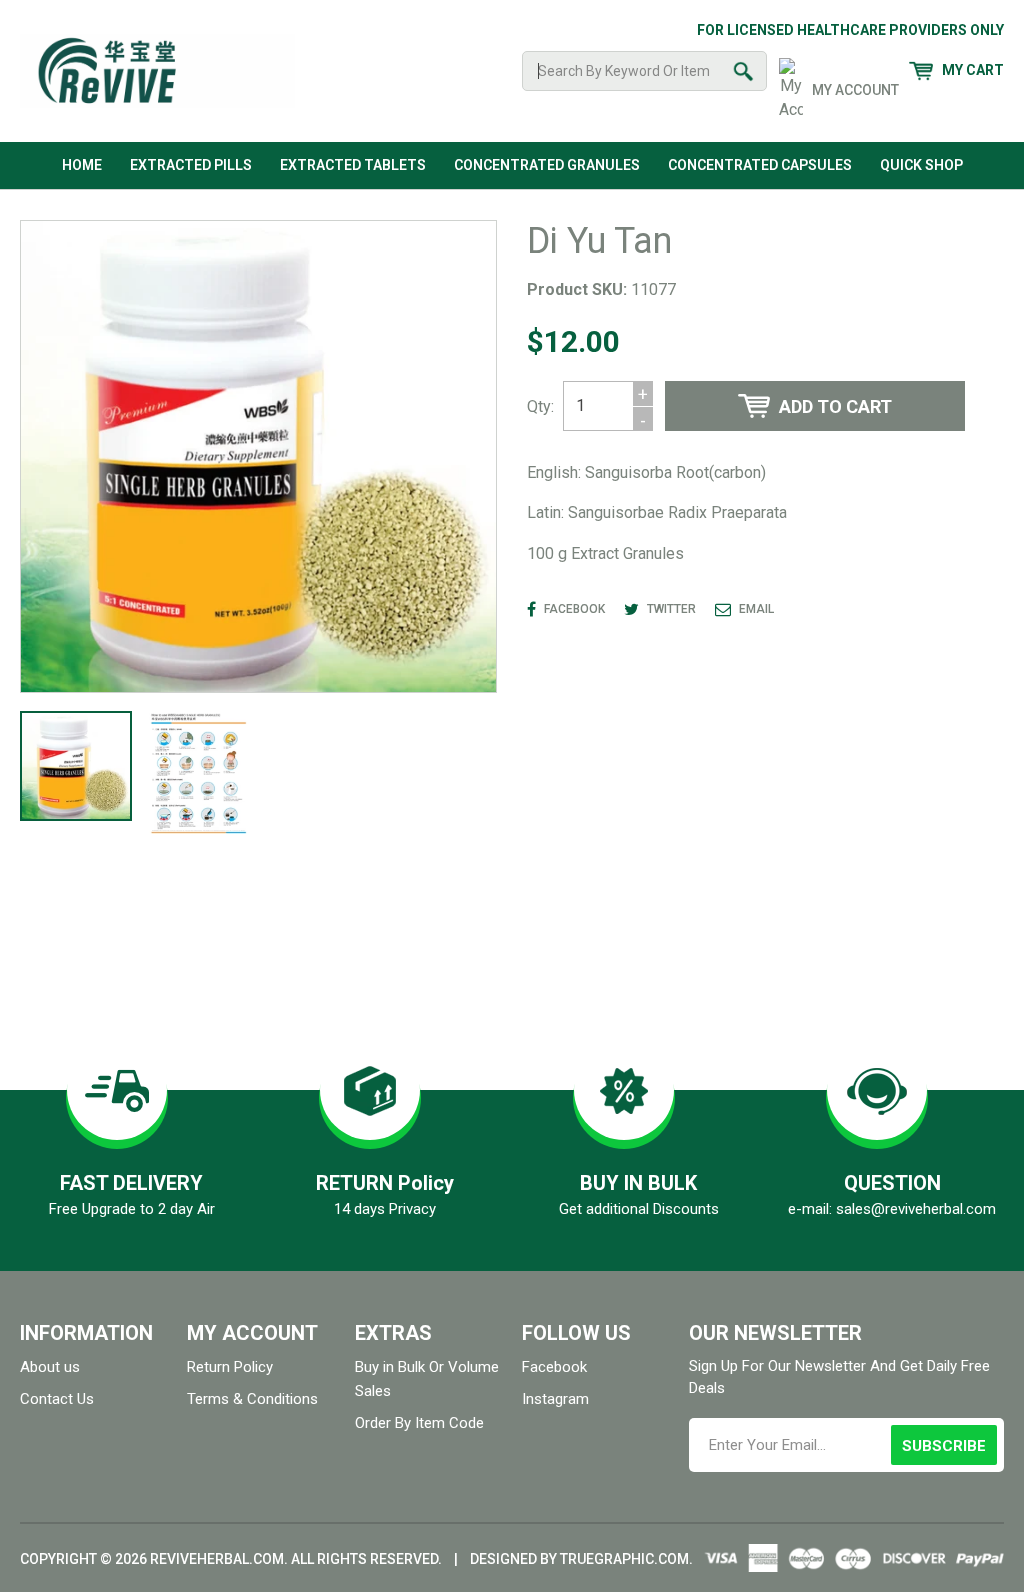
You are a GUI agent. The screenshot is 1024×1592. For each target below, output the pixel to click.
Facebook (554, 1367)
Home (82, 165)
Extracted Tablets (353, 165)
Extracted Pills (191, 165)
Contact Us (57, 1399)
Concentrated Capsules (760, 165)
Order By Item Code (419, 1423)
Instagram (555, 1399)
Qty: (540, 406)
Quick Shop (921, 165)
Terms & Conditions (252, 1399)
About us (50, 1367)
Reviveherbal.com (217, 1559)
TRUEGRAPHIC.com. (626, 1559)
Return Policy (230, 1367)
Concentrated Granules (547, 165)
